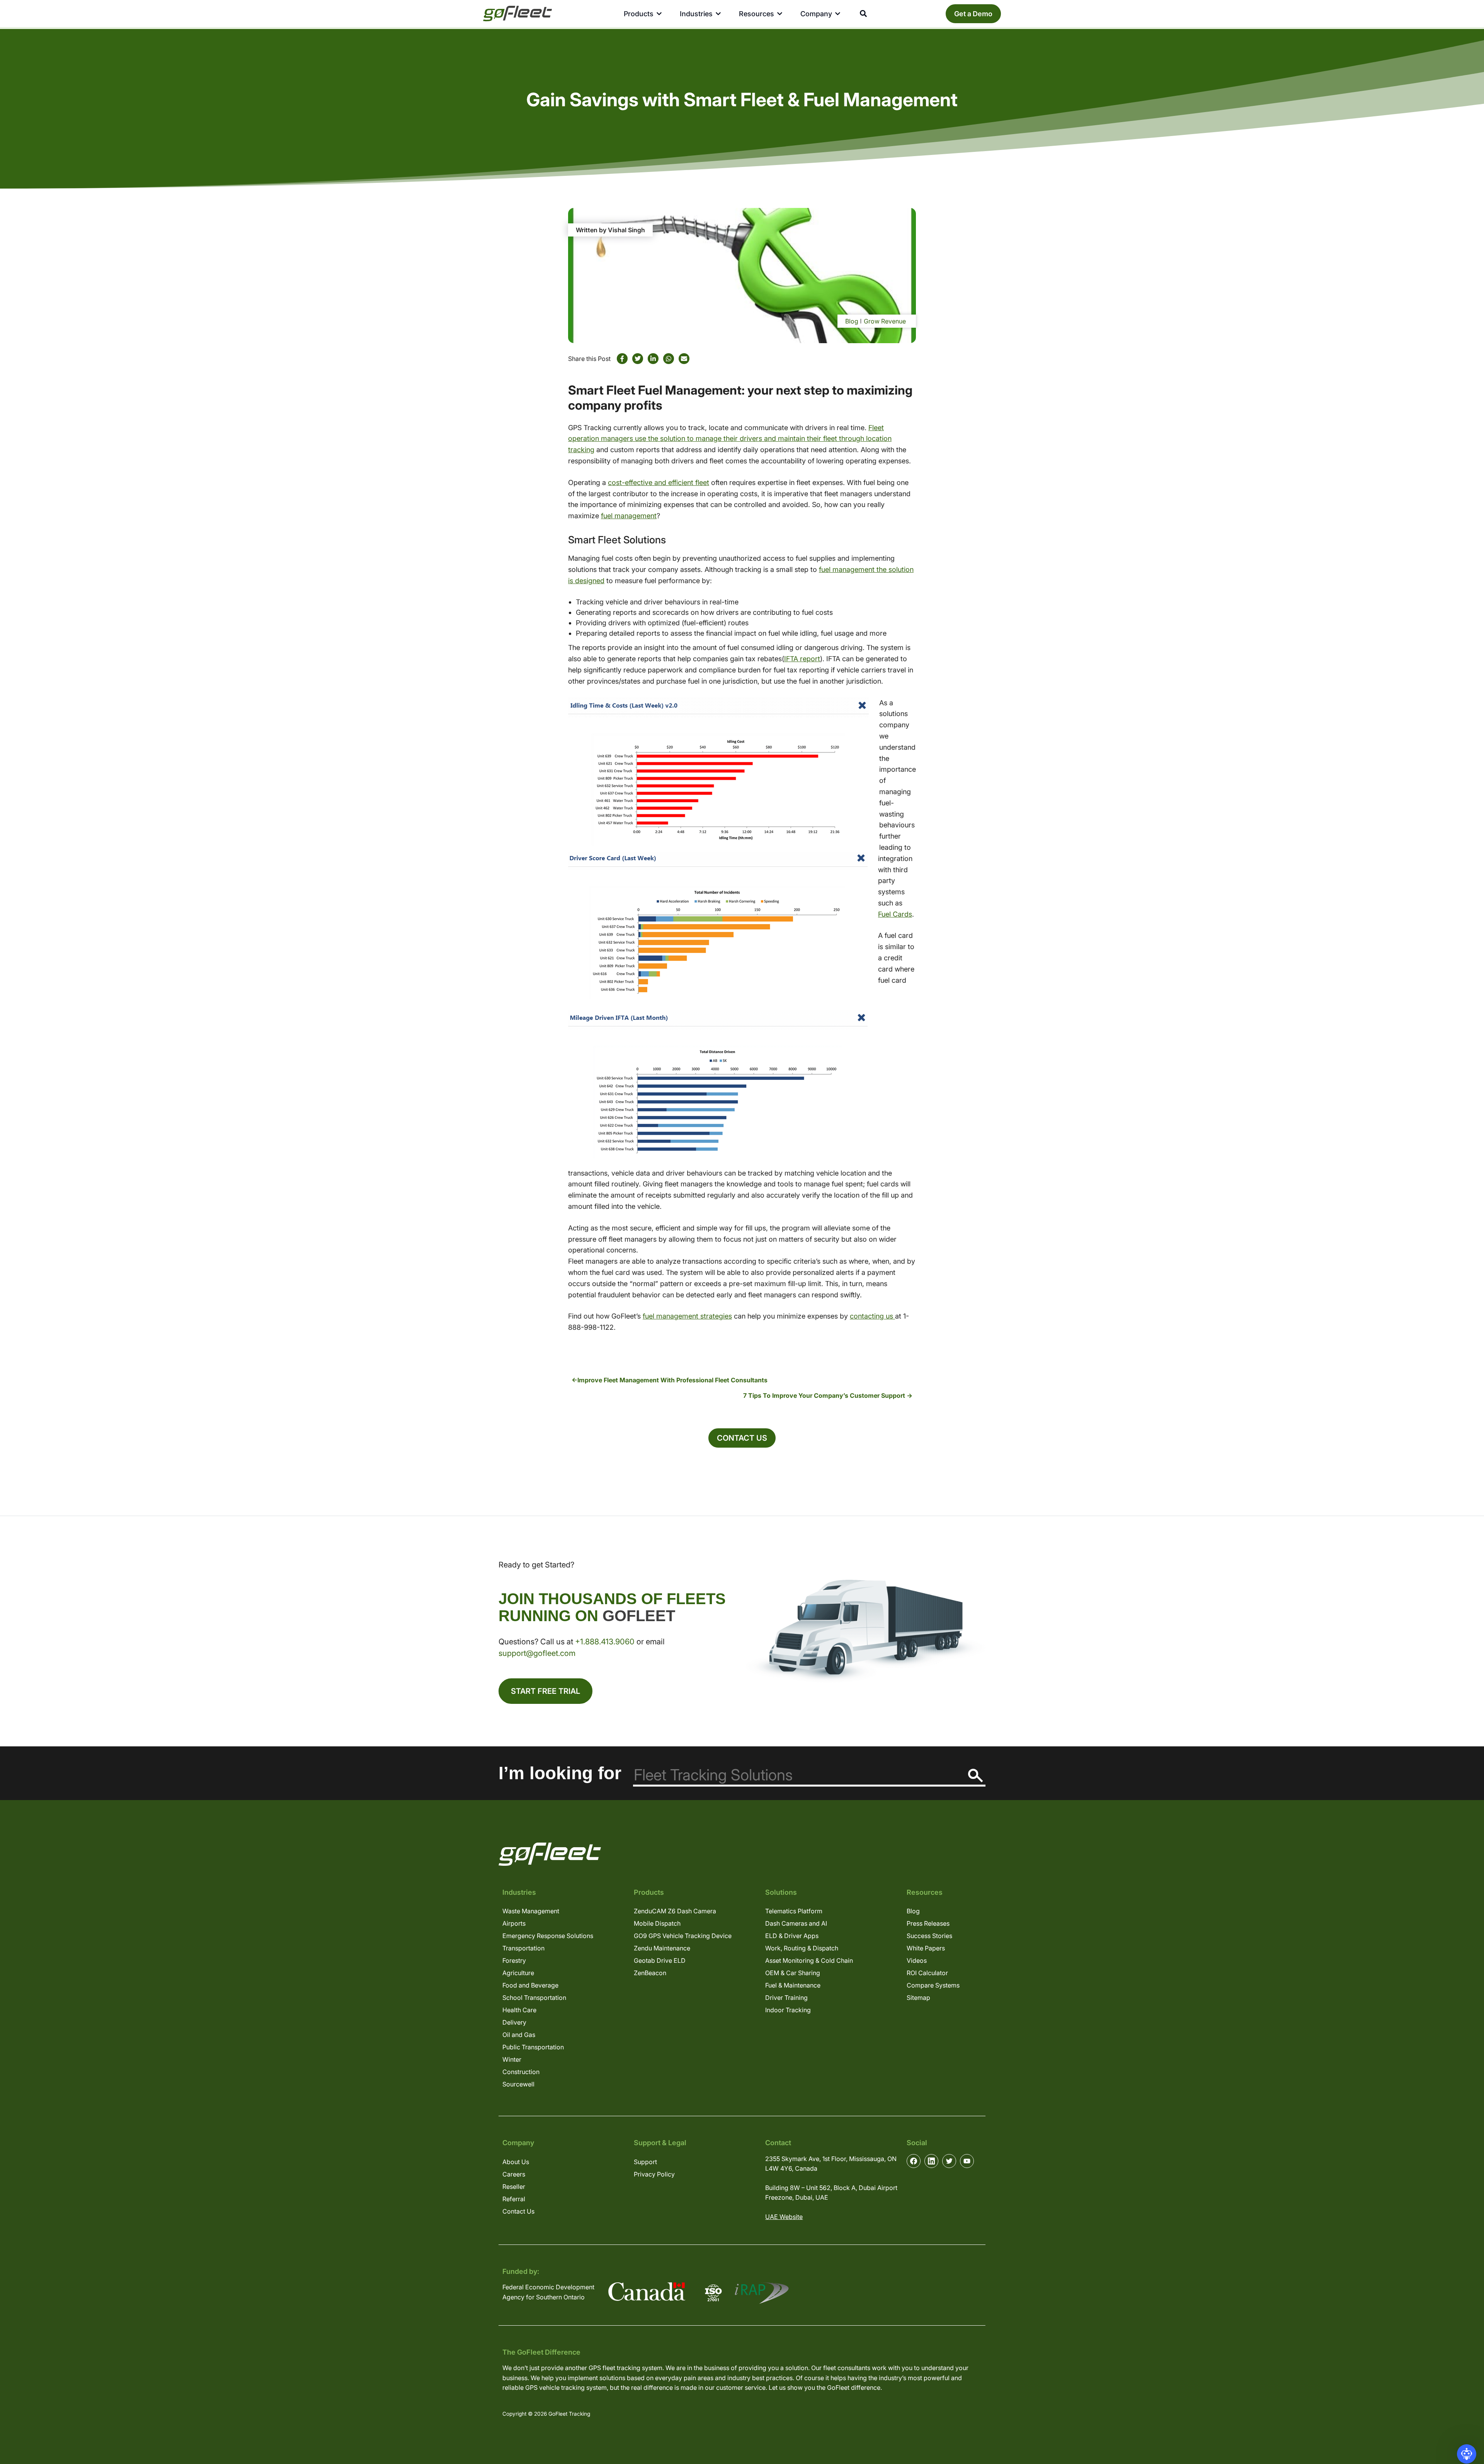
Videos (917, 1960)
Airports (514, 1923)
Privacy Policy (654, 2174)
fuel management (629, 516)
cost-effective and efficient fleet (659, 482)
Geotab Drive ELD (660, 1960)
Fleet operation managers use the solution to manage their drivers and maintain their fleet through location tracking (730, 439)
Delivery (514, 2022)
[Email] (684, 359)
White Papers (926, 1948)
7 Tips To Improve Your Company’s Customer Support (824, 1395)
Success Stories (929, 1936)
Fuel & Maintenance (793, 1985)
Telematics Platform (794, 1911)
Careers (514, 2174)
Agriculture (518, 1973)
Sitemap (918, 1998)
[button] (1467, 2454)
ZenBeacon (650, 1973)
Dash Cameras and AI (796, 1923)
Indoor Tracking (788, 2010)
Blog (852, 321)
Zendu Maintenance (662, 1948)
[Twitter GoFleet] (949, 2161)
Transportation (523, 1948)
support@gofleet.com (537, 1653)
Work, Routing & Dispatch (802, 1948)
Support (645, 2162)
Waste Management (531, 1911)
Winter (512, 2059)
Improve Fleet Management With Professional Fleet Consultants (672, 1380)
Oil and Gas (519, 2035)
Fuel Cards (895, 914)
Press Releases (928, 1923)
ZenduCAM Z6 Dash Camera (675, 1911)
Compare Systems (933, 1985)
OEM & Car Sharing (793, 1973)
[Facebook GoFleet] (914, 2161)
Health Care (519, 2010)
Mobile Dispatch (657, 1923)
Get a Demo (973, 14)
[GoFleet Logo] (517, 14)
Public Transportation (533, 2047)
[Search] (976, 1776)
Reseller (514, 2187)
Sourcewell (518, 2084)
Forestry (514, 1960)
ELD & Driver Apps (792, 1936)
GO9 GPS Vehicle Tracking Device (683, 1936)
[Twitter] (638, 359)
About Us (516, 2162)
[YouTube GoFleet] (967, 2161)
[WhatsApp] (669, 359)
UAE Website (784, 2217)
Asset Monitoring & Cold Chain (809, 1960)
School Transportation (534, 1998)
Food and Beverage (530, 1985)
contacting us (872, 1316)
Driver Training (786, 1998)
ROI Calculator (927, 1973)
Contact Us (742, 1438)
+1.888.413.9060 (605, 1642)
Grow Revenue (885, 321)
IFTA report (802, 659)
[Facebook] (622, 359)
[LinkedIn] (653, 359)
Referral (514, 2199)
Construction (521, 2072)
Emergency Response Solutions (548, 1936)
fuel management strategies (687, 1316)
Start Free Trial (545, 1691)
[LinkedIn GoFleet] (931, 2161)
